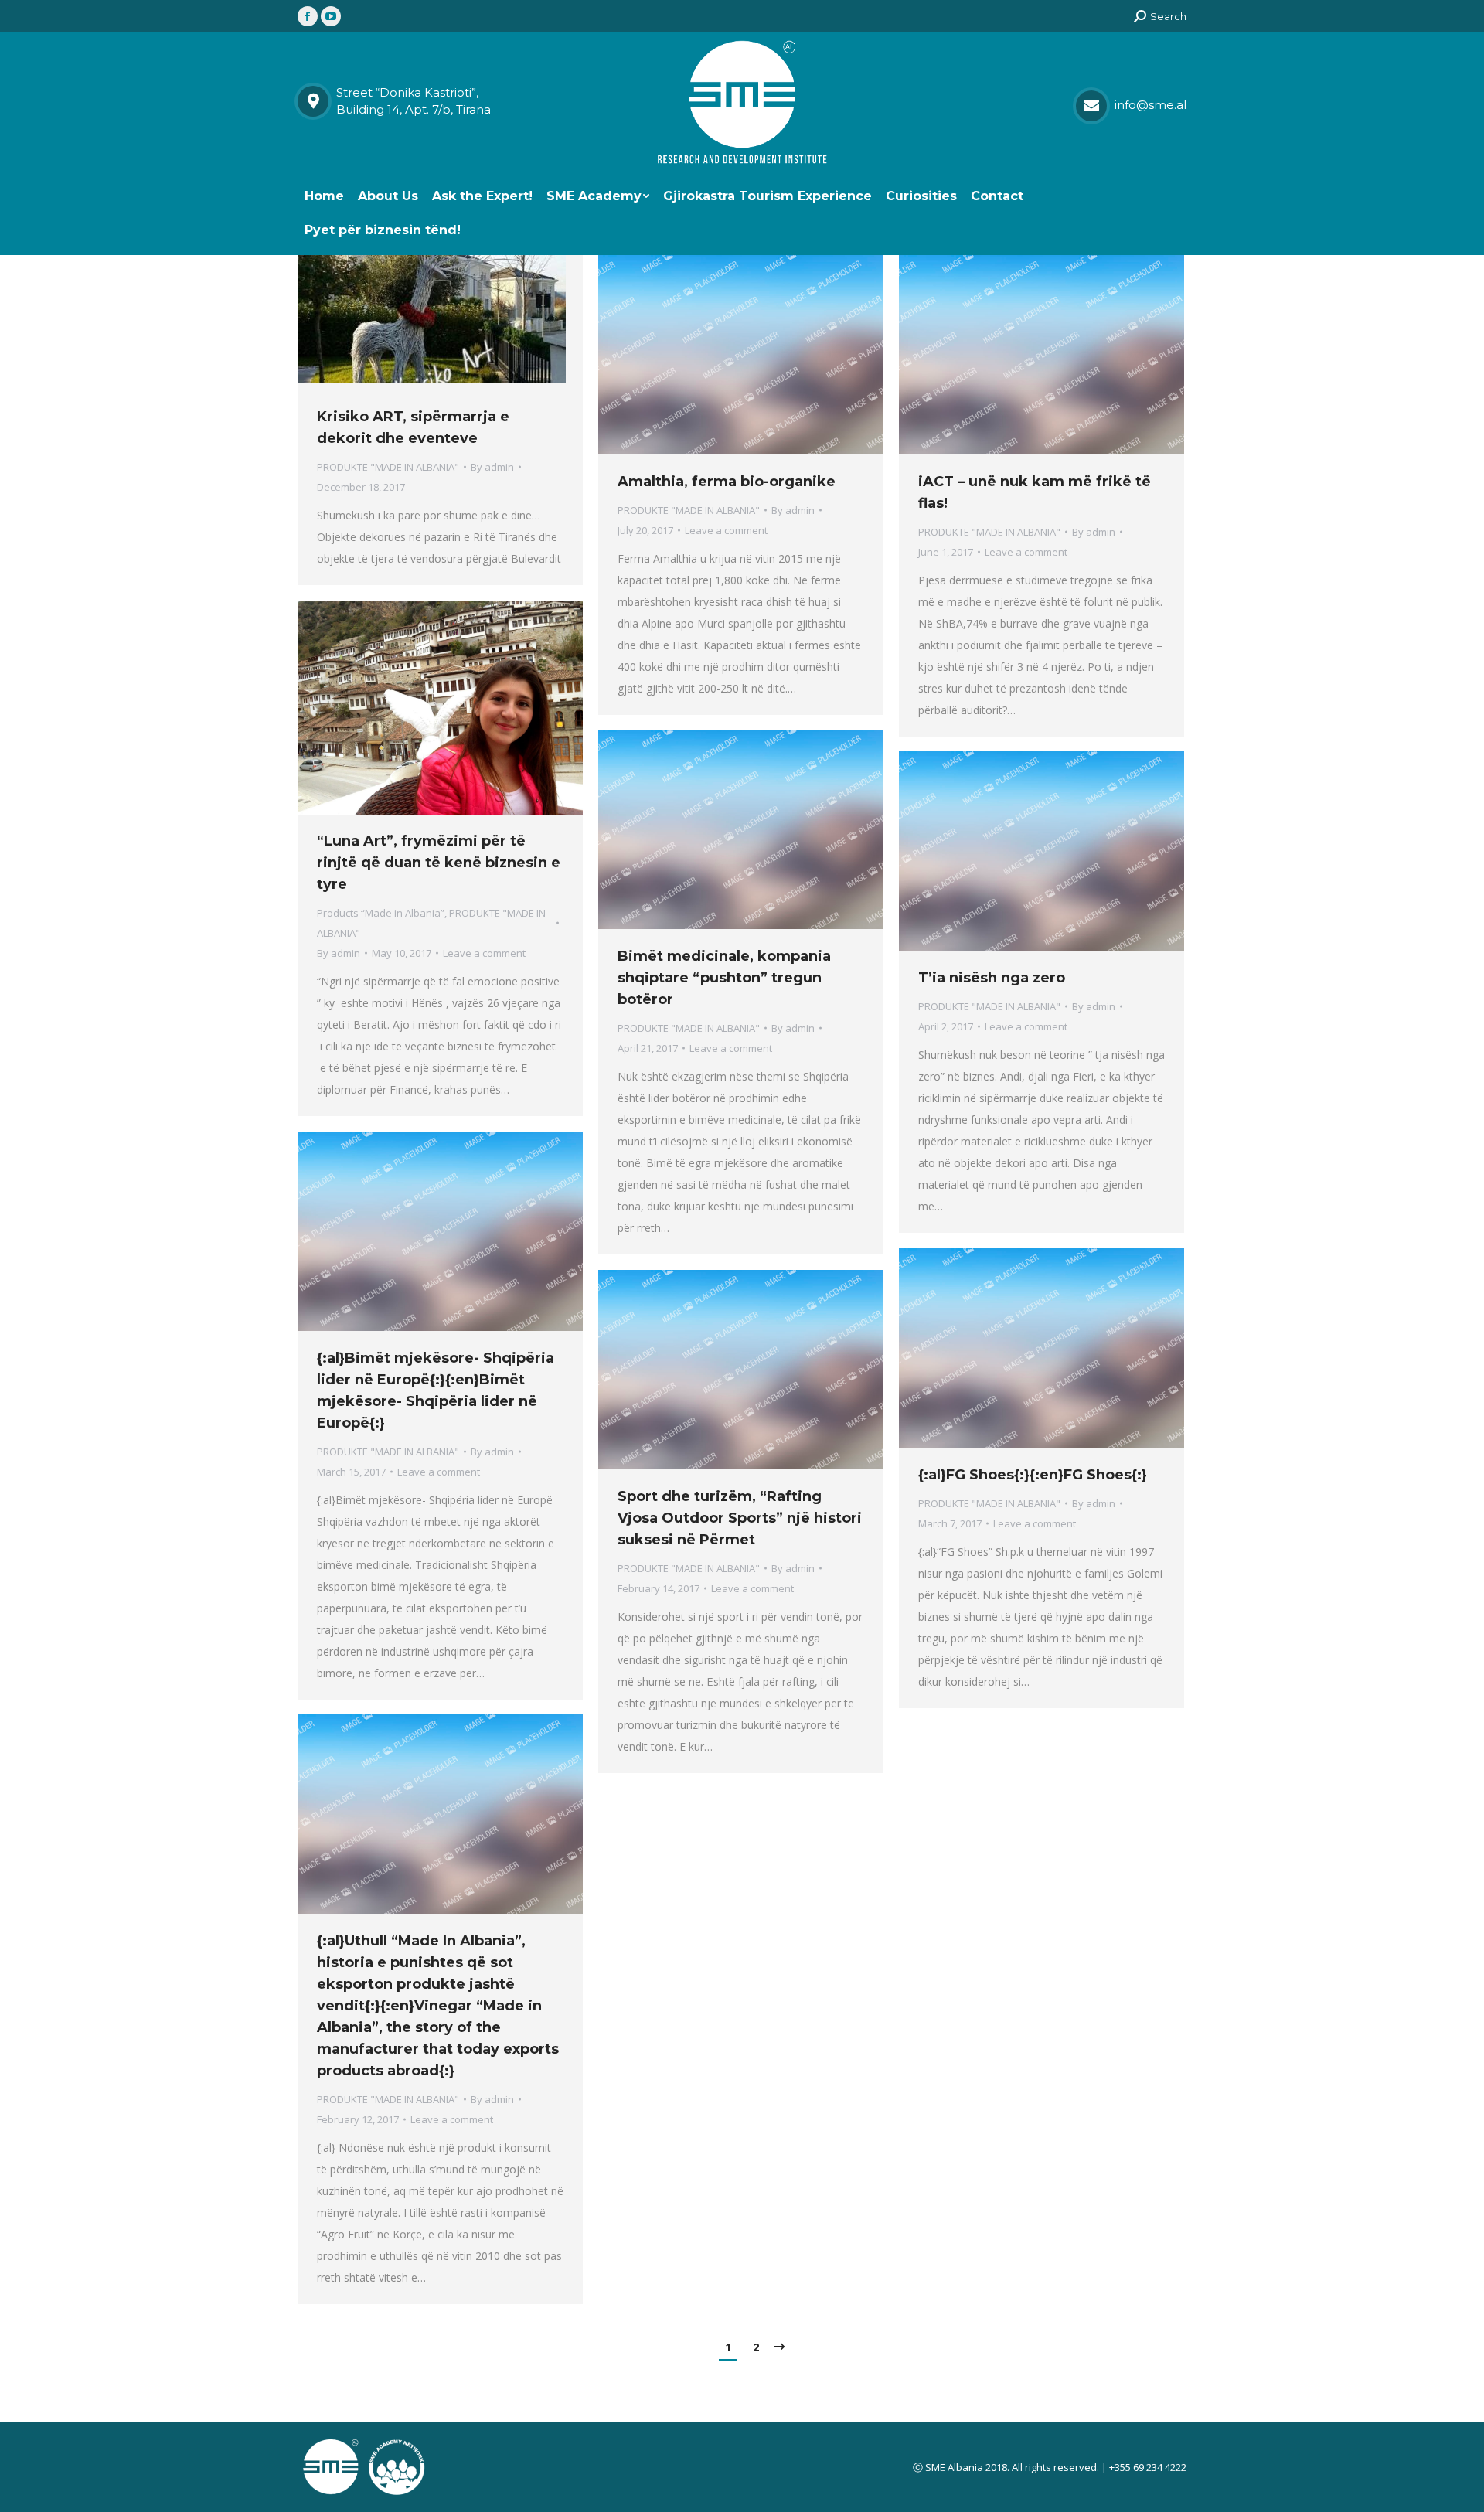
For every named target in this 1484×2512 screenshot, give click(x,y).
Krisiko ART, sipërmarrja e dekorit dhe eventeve (413, 427)
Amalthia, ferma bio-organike (727, 482)
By (492, 467)
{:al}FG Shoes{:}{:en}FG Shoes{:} (1033, 1475)
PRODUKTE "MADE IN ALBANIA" (388, 467)
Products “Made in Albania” (381, 913)
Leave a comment (726, 530)
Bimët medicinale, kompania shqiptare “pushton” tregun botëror (724, 978)
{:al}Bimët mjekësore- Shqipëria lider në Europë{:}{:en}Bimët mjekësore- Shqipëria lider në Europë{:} (436, 1390)
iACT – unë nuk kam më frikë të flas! (1035, 492)
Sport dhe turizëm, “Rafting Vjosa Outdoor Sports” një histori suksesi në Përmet (740, 1518)
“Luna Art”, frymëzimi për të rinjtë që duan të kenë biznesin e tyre (439, 863)
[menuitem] (324, 196)
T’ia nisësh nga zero (992, 978)
